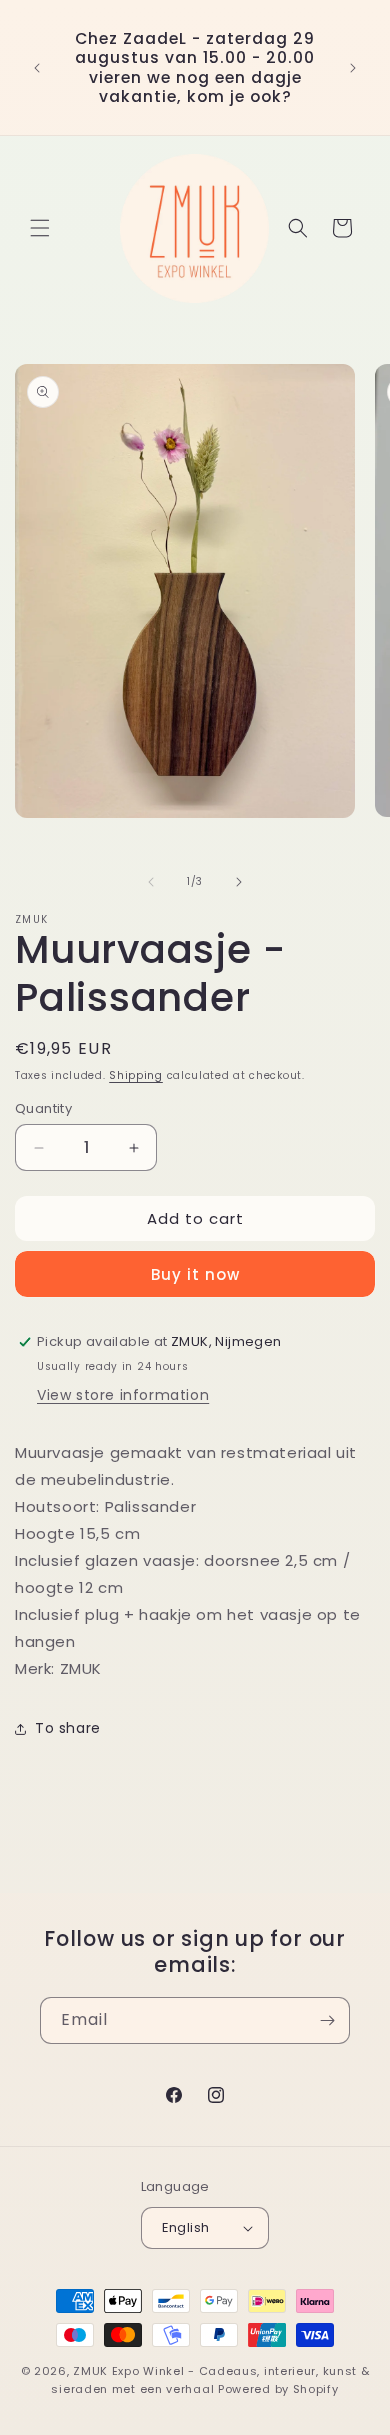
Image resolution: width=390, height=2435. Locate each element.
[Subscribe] (327, 2020)
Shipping (136, 1075)
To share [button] (68, 1728)
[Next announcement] (353, 68)
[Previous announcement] (37, 68)
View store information (123, 1395)
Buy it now (195, 1274)
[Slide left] (151, 882)
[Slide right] (239, 882)
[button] (40, 228)
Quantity (43, 1108)
